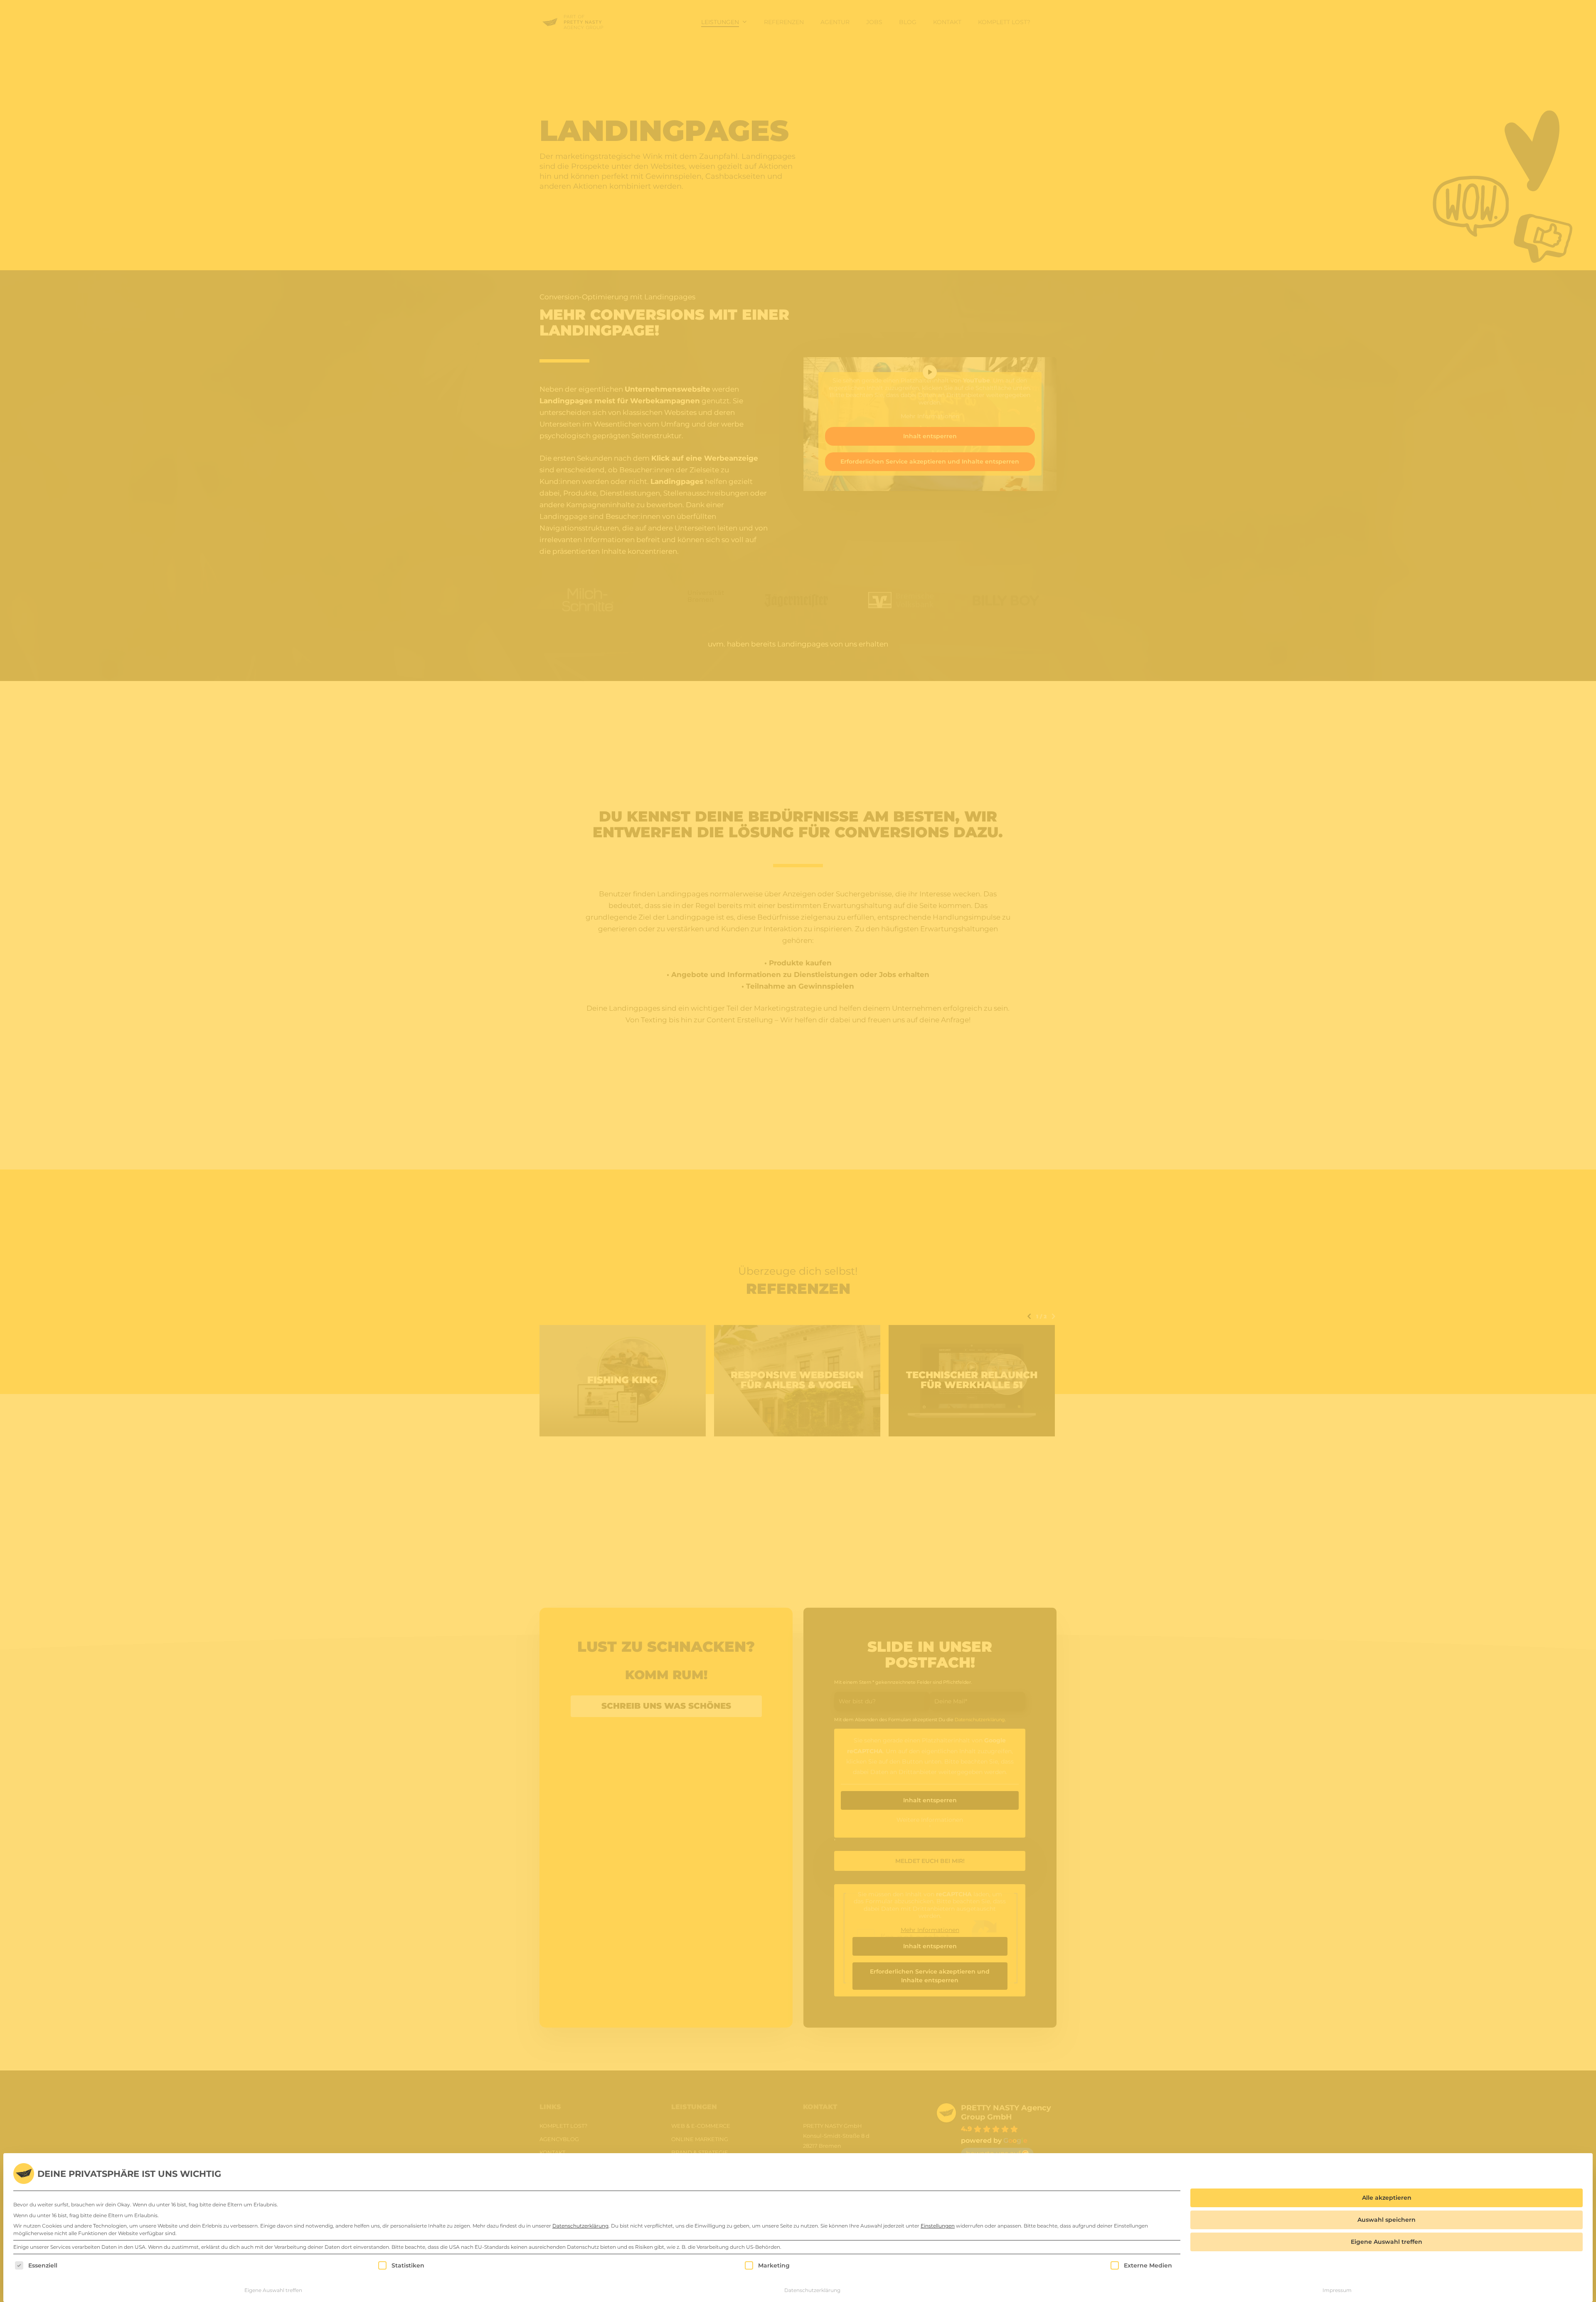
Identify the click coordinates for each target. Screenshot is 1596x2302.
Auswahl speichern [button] (1387, 2220)
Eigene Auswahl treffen (273, 2290)
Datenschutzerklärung (580, 2226)
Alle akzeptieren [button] (1387, 2198)
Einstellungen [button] (938, 2226)
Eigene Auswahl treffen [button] (1387, 2242)
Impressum (1337, 2290)
